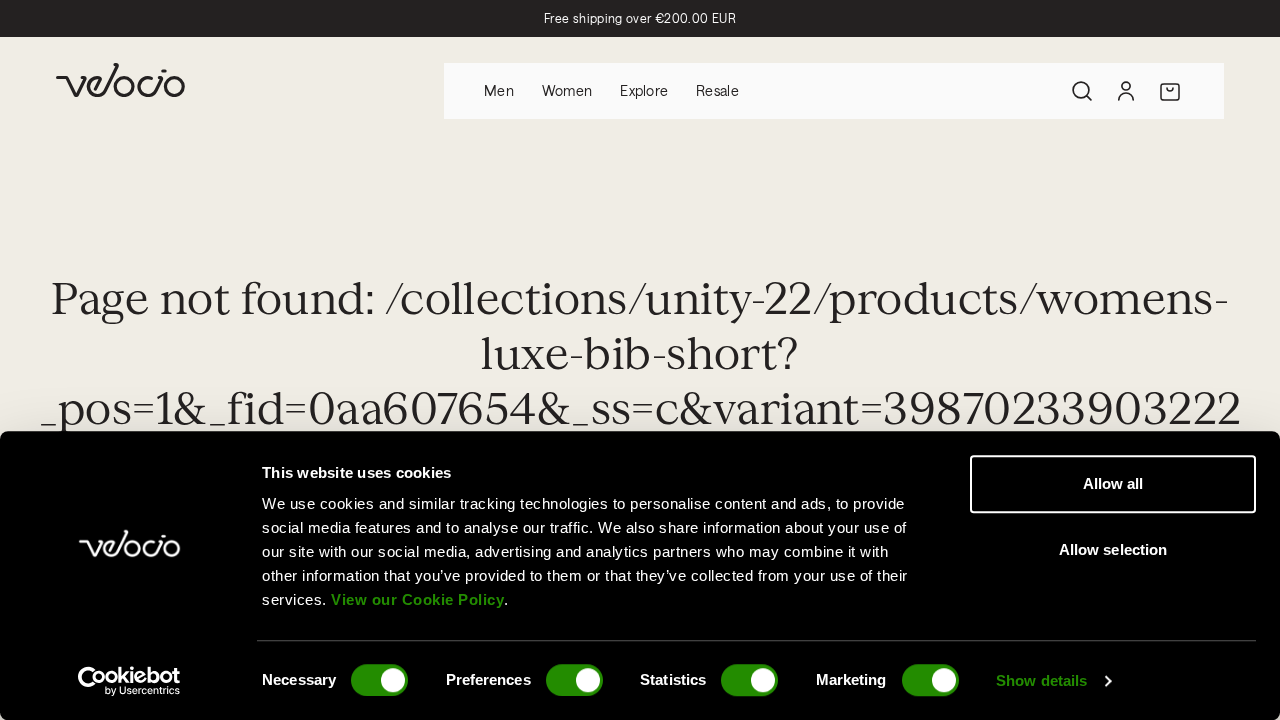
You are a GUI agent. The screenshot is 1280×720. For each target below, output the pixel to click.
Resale (717, 90)
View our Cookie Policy (417, 599)
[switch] (574, 680)
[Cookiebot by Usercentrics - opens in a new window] (129, 681)
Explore (644, 90)
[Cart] (1170, 91)
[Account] (1126, 91)
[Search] (1082, 91)
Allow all (1113, 483)
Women (567, 90)
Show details (1041, 680)
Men (499, 90)
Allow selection (1113, 549)
